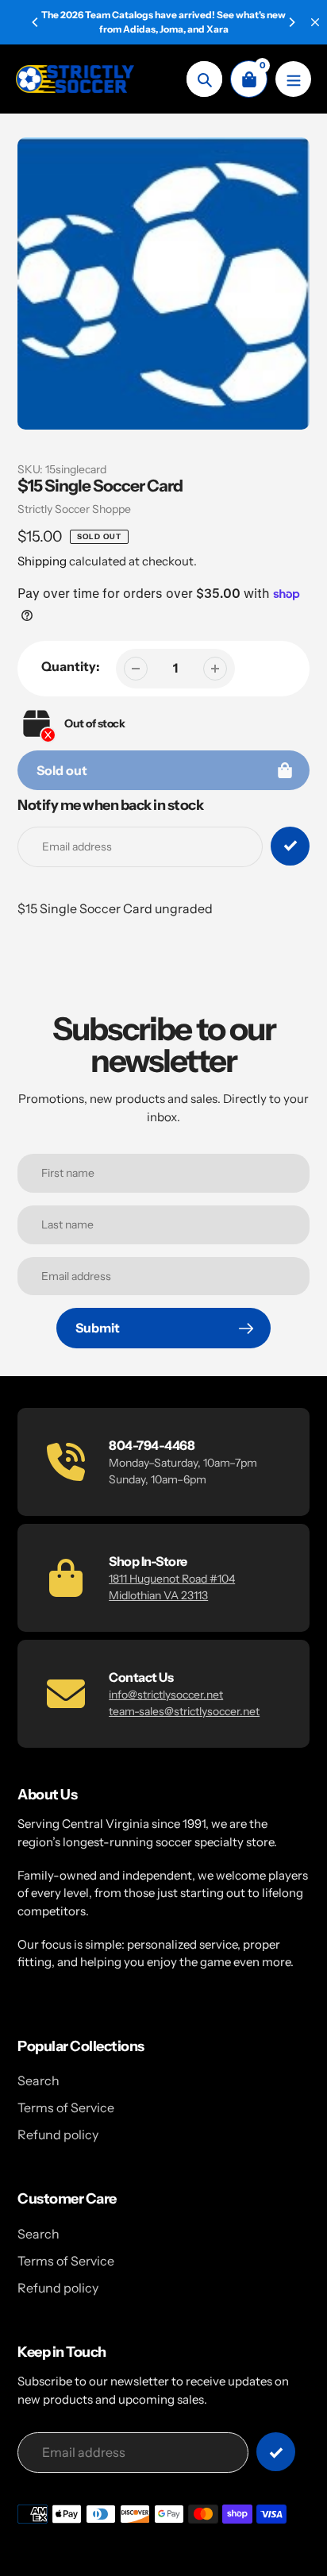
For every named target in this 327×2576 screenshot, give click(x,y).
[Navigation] (293, 79)
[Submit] (276, 2452)
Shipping (42, 561)
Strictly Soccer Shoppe (74, 509)
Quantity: (71, 666)
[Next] (291, 22)
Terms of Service (66, 2107)
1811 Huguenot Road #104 (172, 1579)
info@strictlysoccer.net (166, 1695)
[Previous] (36, 22)
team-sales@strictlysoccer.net (184, 1711)
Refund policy (58, 2134)
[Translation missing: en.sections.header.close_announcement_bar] (315, 22)
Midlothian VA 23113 (158, 1595)
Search (38, 2080)
